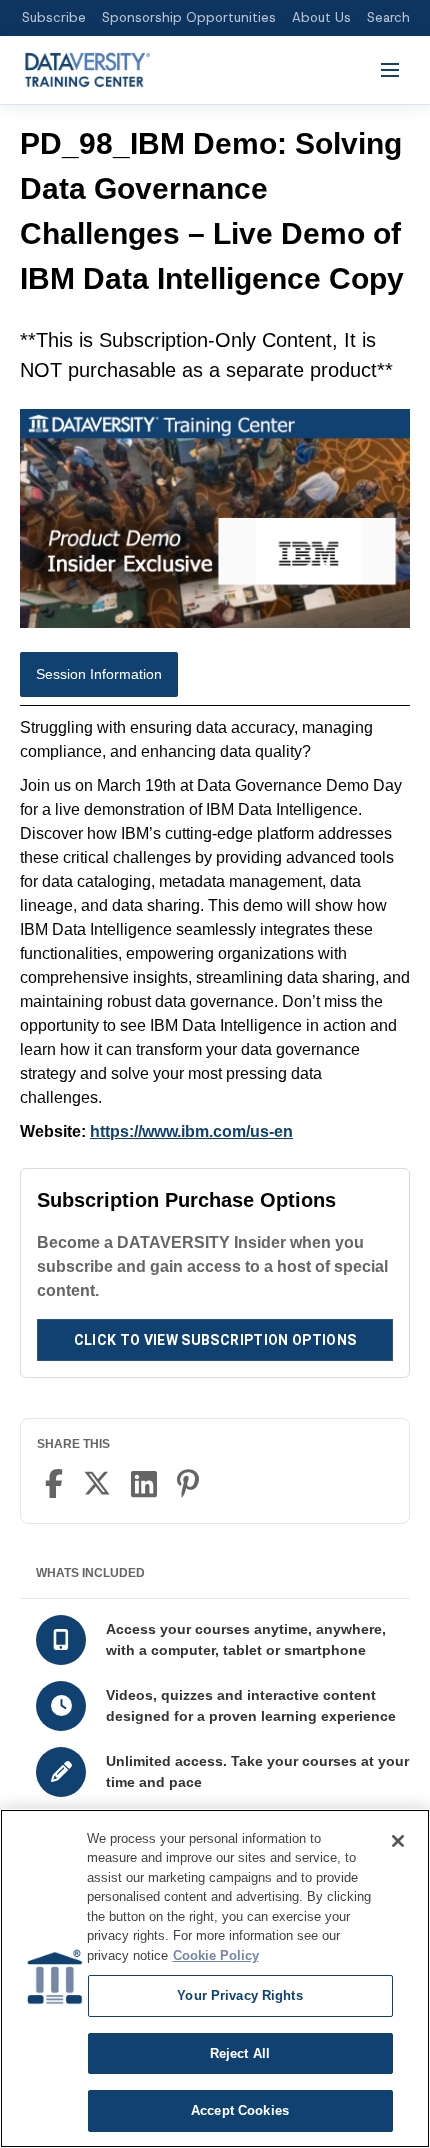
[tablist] (215, 679)
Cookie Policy (216, 1955)
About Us (321, 17)
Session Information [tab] (99, 674)
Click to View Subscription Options (215, 1340)
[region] (215, 1978)
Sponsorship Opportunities (189, 17)
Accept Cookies (240, 2110)
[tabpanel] (215, 930)
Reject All (240, 2053)
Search (388, 17)
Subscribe (54, 17)
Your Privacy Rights (239, 1995)
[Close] (398, 1841)
